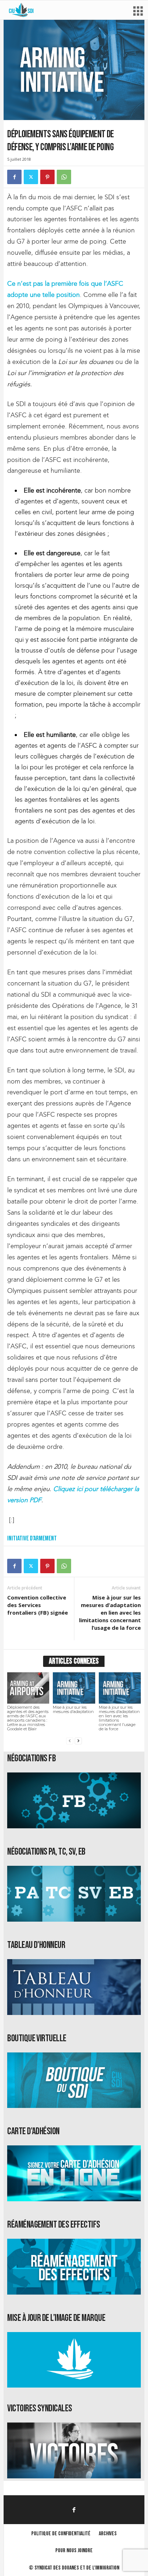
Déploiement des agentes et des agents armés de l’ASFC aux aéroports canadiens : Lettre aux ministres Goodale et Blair (28, 1718)
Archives (108, 2534)
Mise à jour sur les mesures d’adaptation (73, 1709)
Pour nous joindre (74, 2551)
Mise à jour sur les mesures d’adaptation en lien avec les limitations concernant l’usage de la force (110, 1612)
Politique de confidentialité (61, 2534)
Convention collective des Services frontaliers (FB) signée (38, 1605)
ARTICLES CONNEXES (74, 1661)
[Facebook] (14, 177)
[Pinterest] (47, 177)
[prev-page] (70, 1741)
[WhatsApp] (64, 177)
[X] (31, 177)
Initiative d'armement (32, 1538)
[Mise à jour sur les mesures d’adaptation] (74, 1688)
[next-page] (78, 1741)
